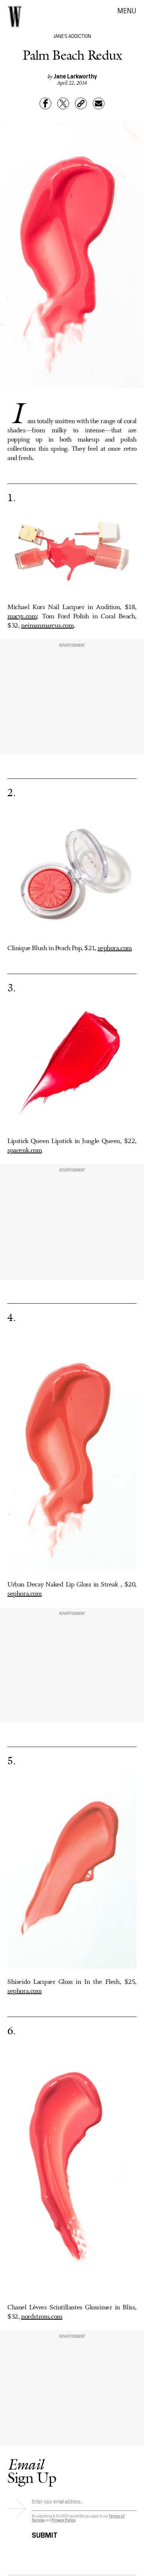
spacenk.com (25, 1150)
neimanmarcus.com (47, 626)
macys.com (22, 616)
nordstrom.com (42, 2317)
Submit (45, 2534)
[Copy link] (81, 103)
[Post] (63, 103)
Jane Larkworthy (75, 76)
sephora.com (115, 948)
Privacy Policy (64, 2520)
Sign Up (32, 2471)
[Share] (45, 103)
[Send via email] (99, 103)
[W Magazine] (15, 17)
